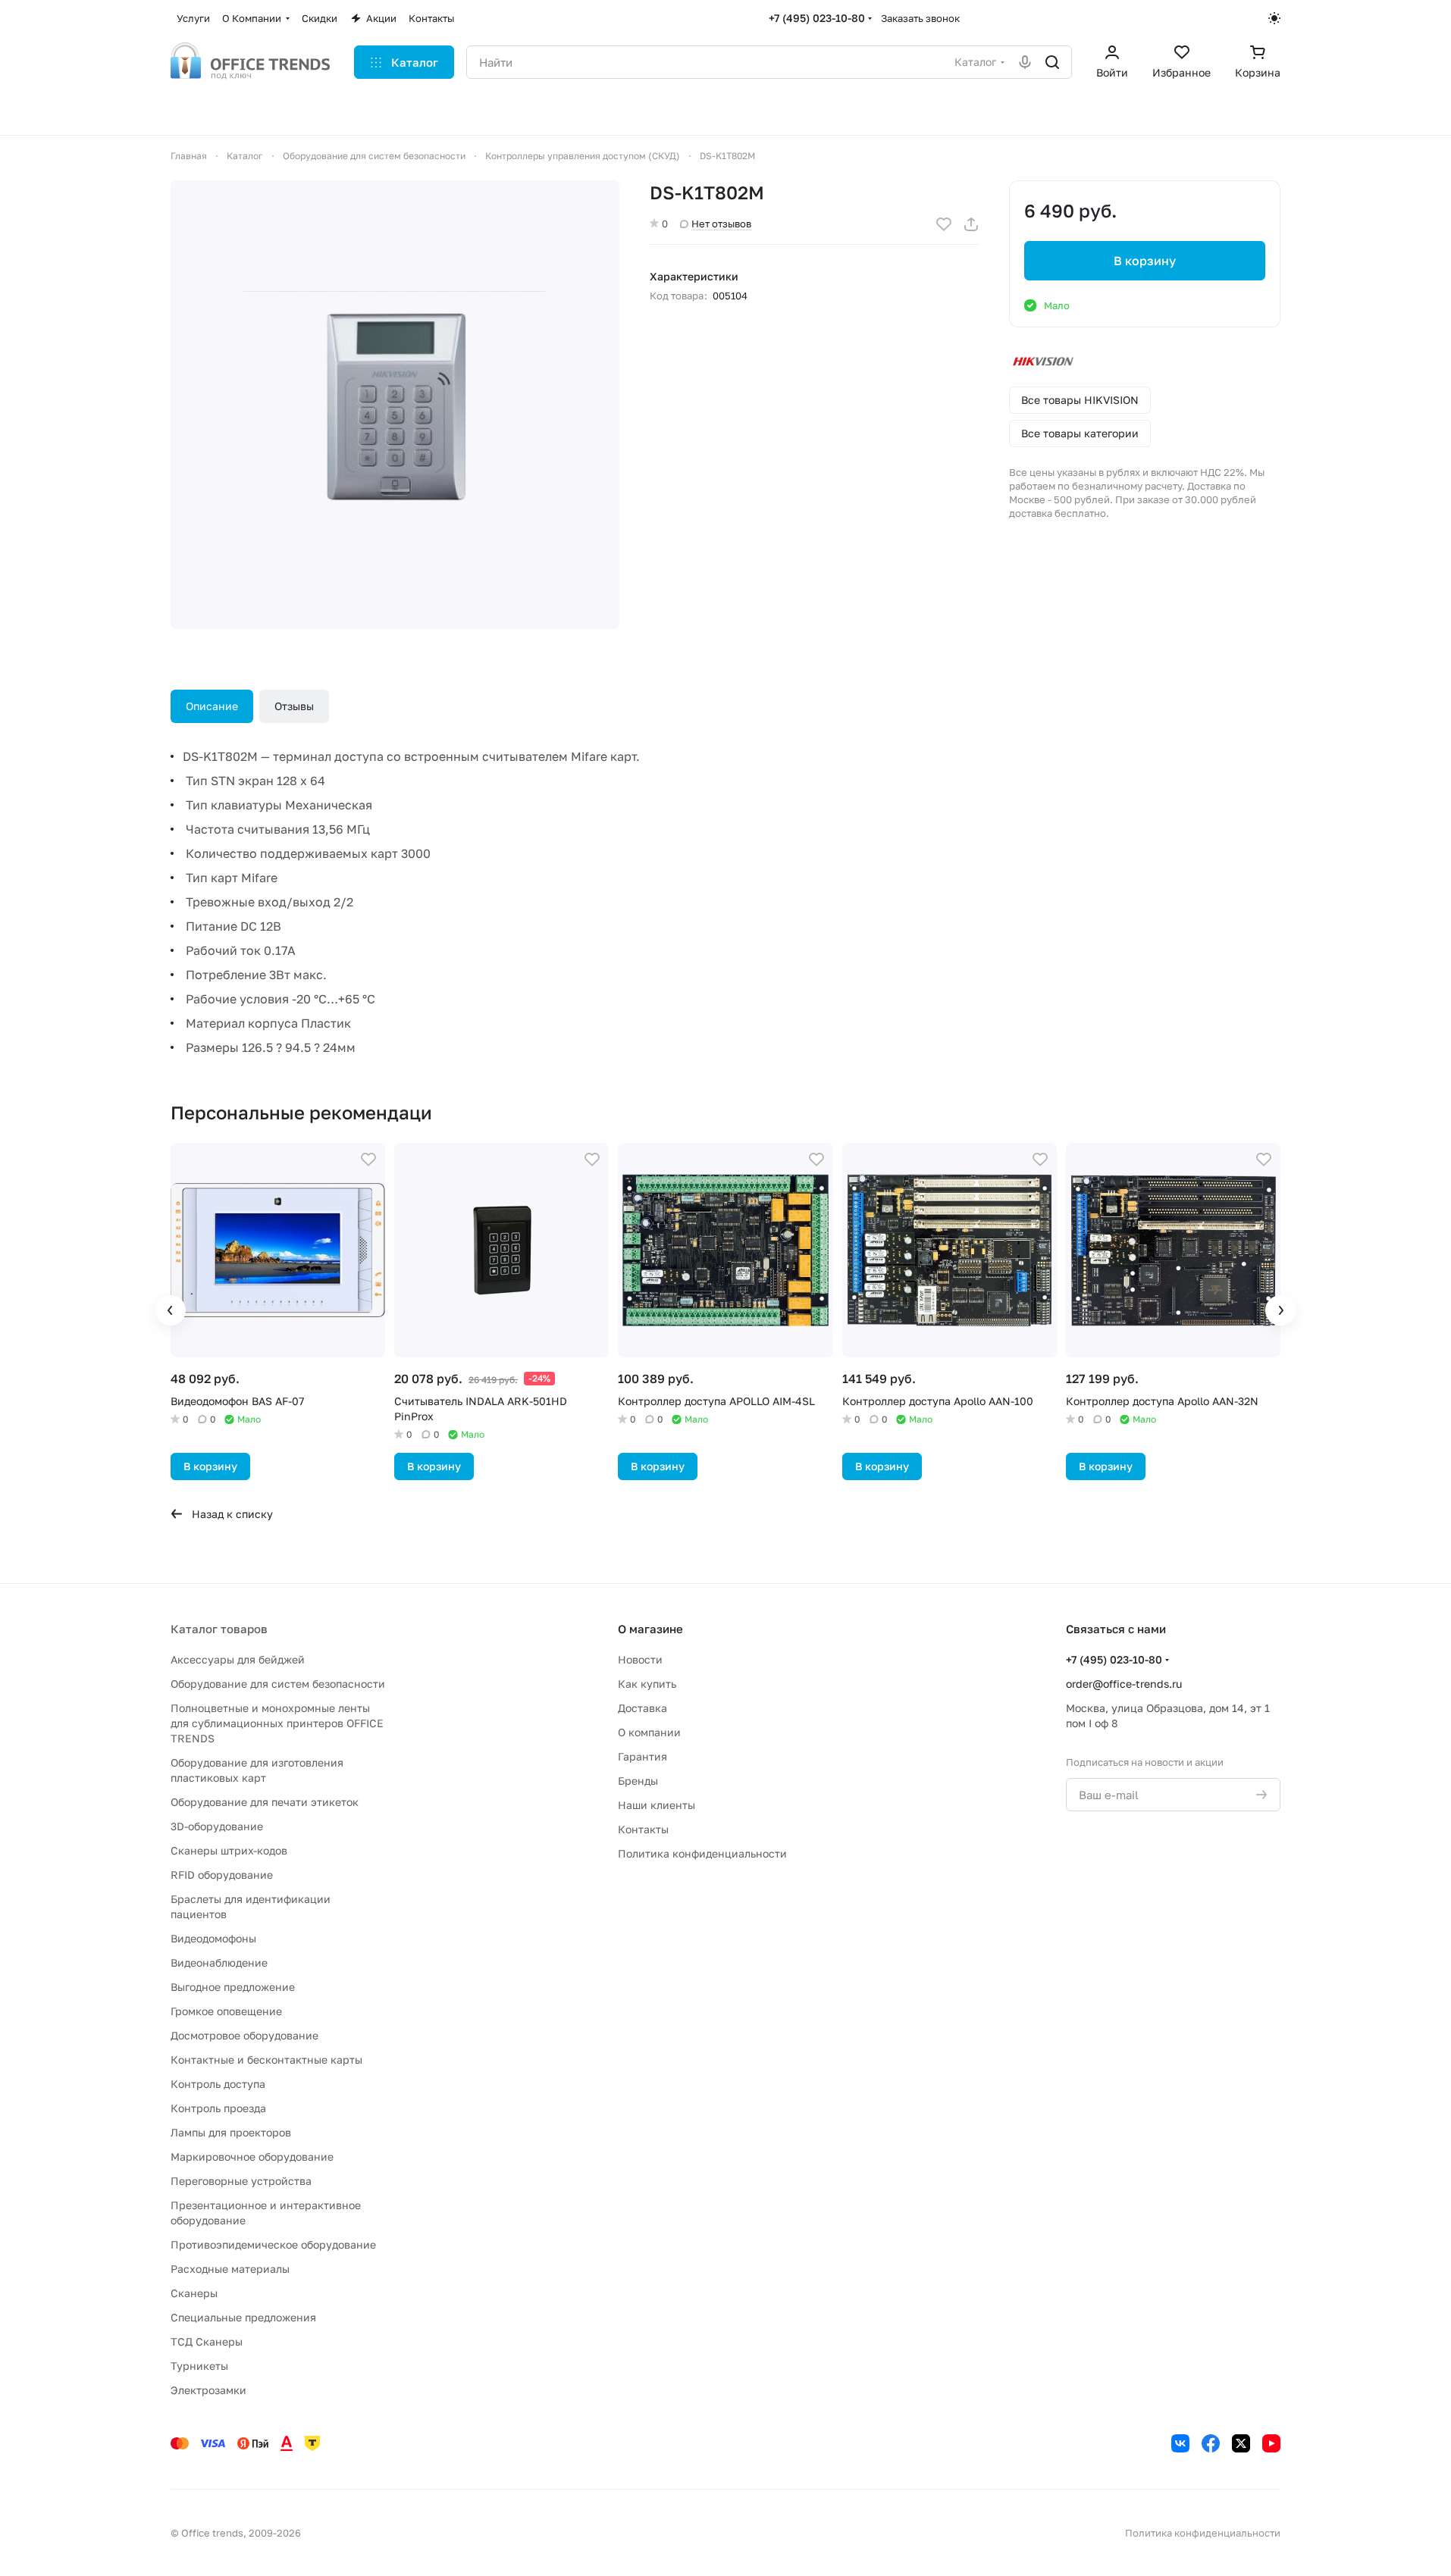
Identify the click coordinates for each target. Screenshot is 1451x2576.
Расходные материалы (230, 2269)
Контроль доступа (218, 2084)
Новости (640, 1659)
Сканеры (194, 2293)
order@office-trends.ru (1124, 1684)
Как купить (647, 1684)
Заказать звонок (920, 18)
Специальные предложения (243, 2317)
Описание (212, 706)
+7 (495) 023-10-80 (817, 18)
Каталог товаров (219, 1629)
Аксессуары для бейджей (238, 1659)
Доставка (642, 1708)
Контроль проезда (218, 2108)
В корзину (1145, 261)
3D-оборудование (217, 1826)
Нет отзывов (721, 224)
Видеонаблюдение (219, 1963)
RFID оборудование (222, 1875)
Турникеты (199, 2366)
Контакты (643, 1829)
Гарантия (642, 1756)
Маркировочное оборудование (252, 2157)
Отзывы (294, 706)
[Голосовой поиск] (1025, 62)
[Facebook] (1211, 2443)
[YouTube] (1271, 2443)
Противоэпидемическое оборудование (273, 2244)
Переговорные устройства (241, 2181)
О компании (649, 1732)
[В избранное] (944, 224)
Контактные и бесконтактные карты (266, 2060)
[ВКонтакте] (1180, 2443)
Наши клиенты (657, 1805)
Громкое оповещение (226, 2011)
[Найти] (1052, 62)
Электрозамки (208, 2390)
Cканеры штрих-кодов (229, 1850)
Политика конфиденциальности (702, 1853)
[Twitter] (1241, 2443)
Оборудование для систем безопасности (278, 1684)
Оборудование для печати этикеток (265, 1802)
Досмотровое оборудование (244, 2035)
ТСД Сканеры (207, 2341)
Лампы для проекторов (231, 2132)
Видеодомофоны (213, 1938)
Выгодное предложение (233, 1987)
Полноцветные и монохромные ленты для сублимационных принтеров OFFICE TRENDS (277, 1723)
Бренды (638, 1781)
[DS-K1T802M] (395, 405)
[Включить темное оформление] (1274, 18)
